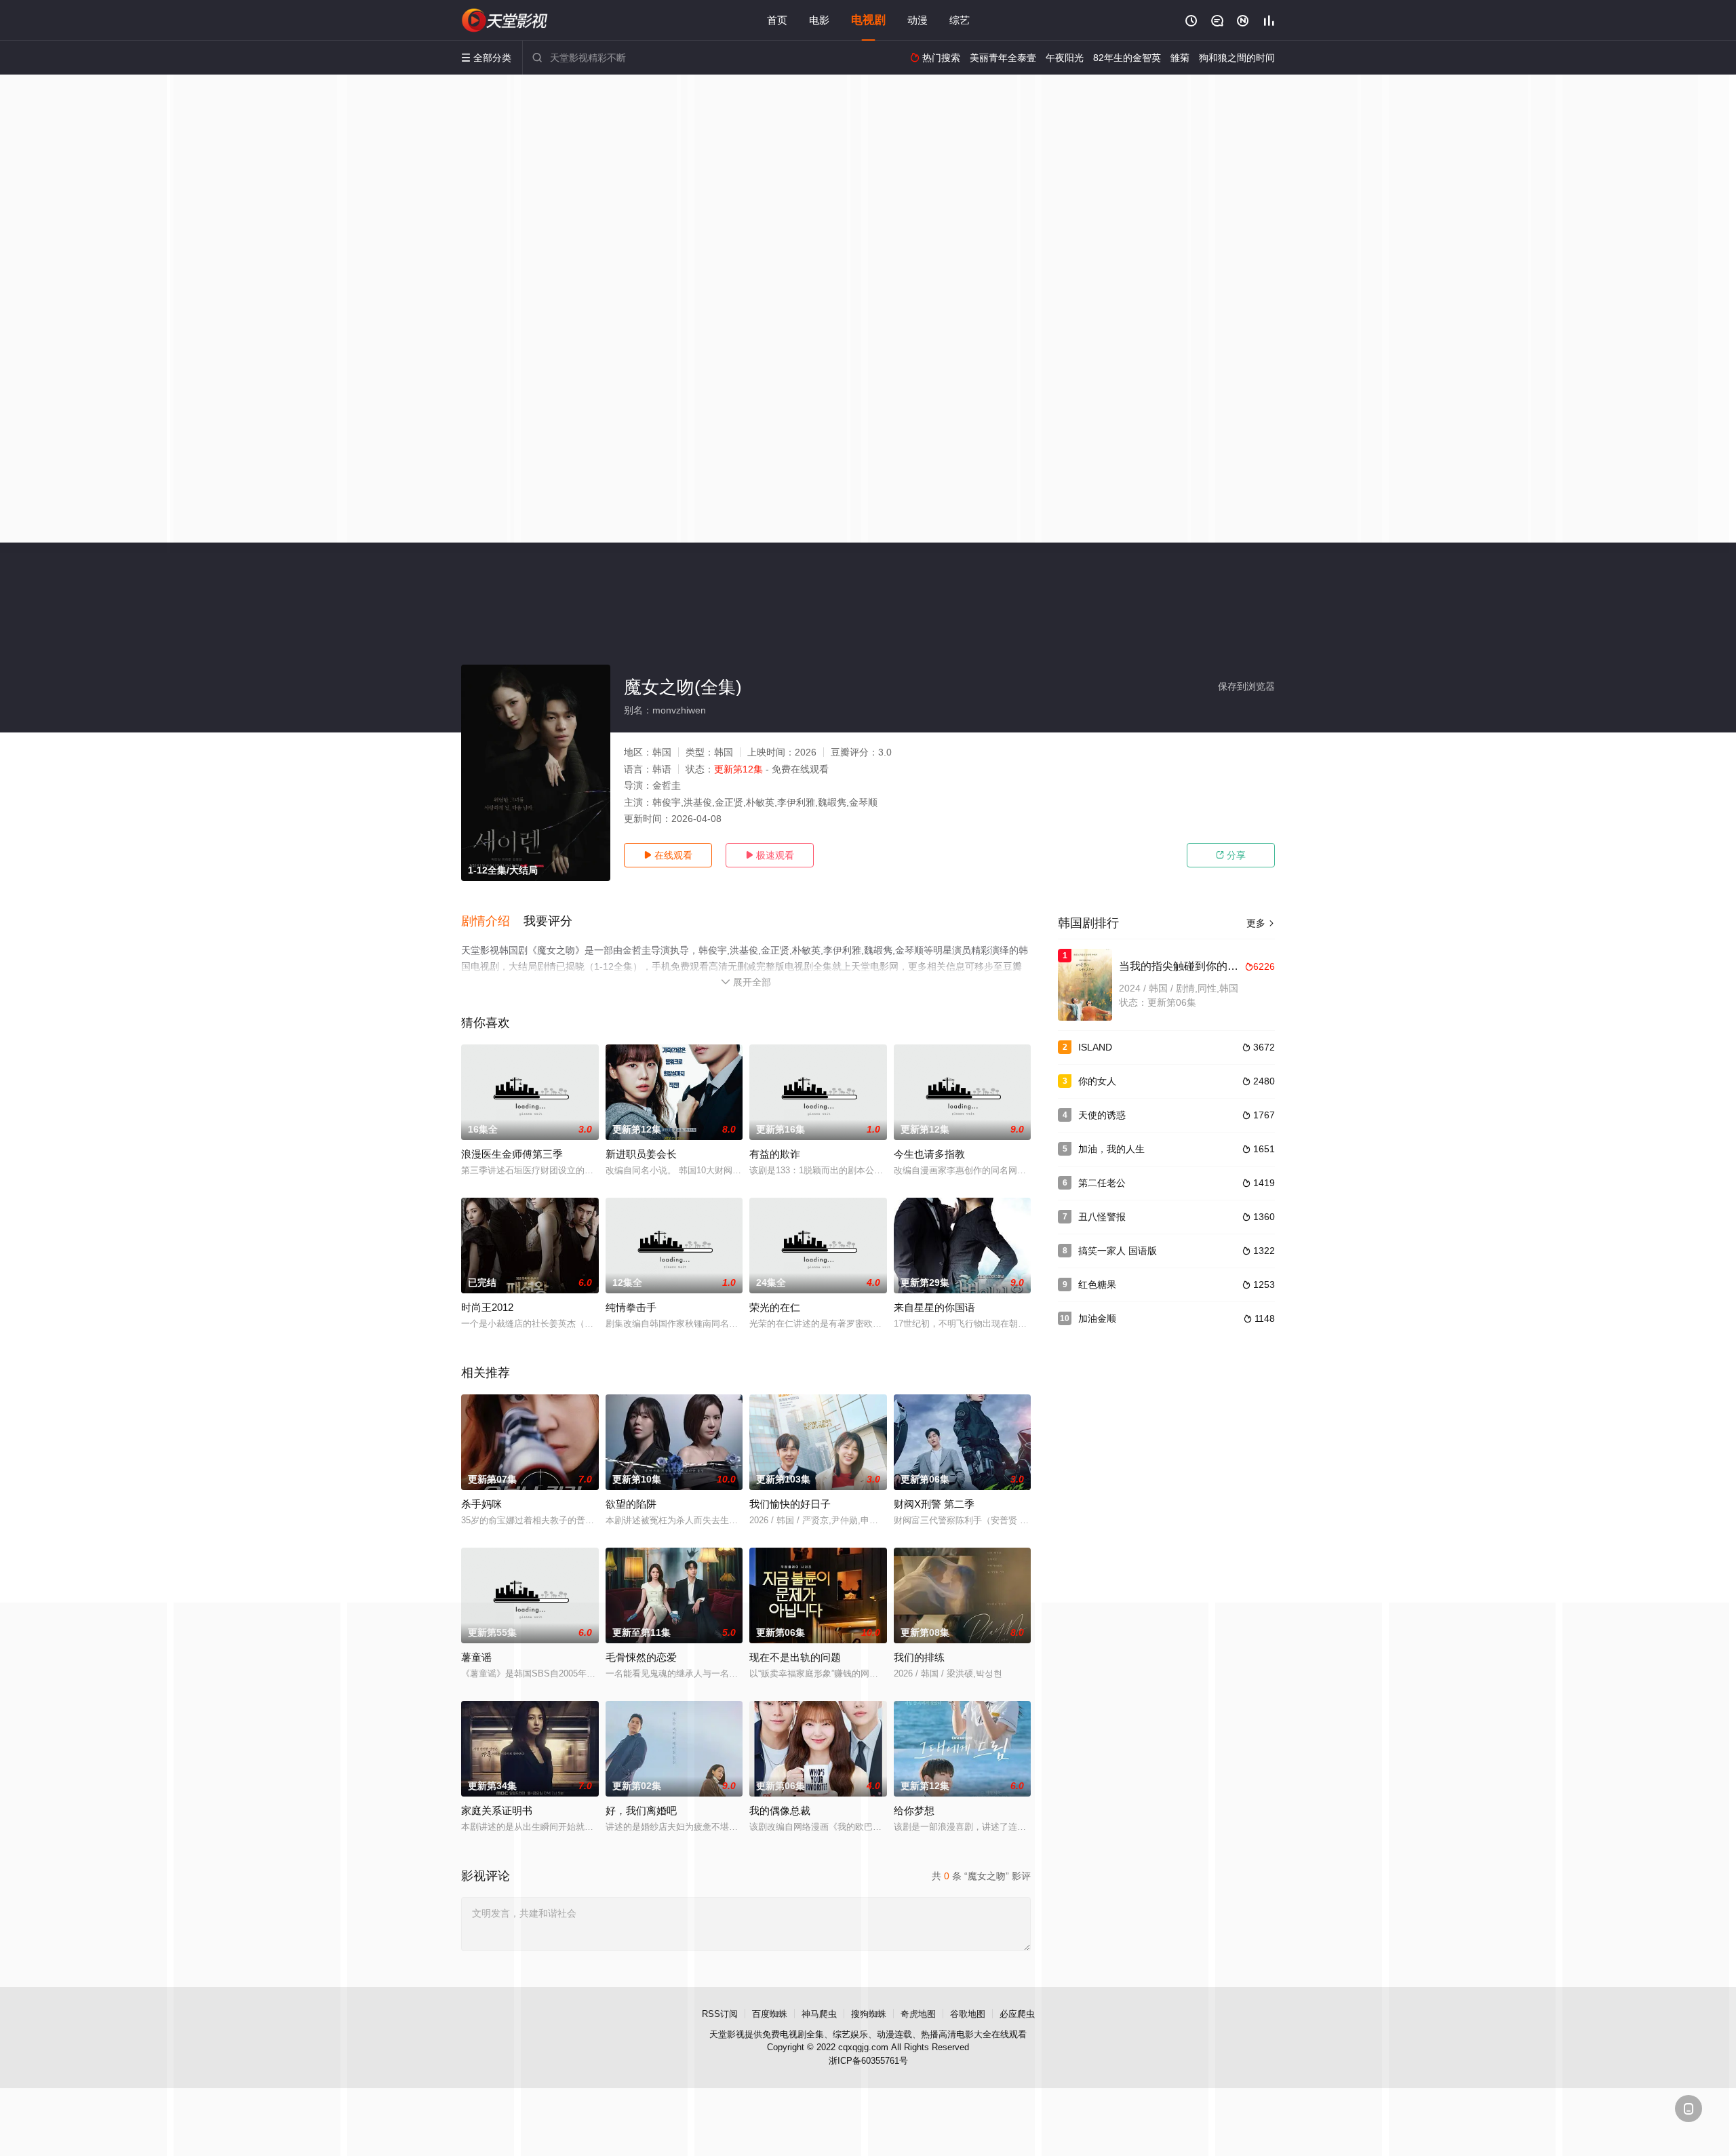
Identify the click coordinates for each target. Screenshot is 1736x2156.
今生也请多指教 (929, 1154)
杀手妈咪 (481, 1504)
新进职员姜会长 (641, 1154)
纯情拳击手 (631, 1307)
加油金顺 (1097, 1318)
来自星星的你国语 (934, 1307)
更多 (1261, 923)
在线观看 (668, 855)
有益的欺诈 (775, 1154)
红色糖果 (1097, 1285)
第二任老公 (1102, 1183)
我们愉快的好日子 (790, 1504)
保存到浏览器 (1246, 686)
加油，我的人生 (1111, 1149)
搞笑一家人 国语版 (1118, 1251)
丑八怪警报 (1102, 1217)
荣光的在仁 (775, 1307)
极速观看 (770, 855)
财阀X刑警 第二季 (934, 1504)
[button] (492, 922)
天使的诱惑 (1102, 1115)
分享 (1231, 855)
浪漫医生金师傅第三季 (512, 1154)
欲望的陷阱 (631, 1504)
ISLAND (1095, 1047)
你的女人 (1097, 1081)
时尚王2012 (487, 1307)
